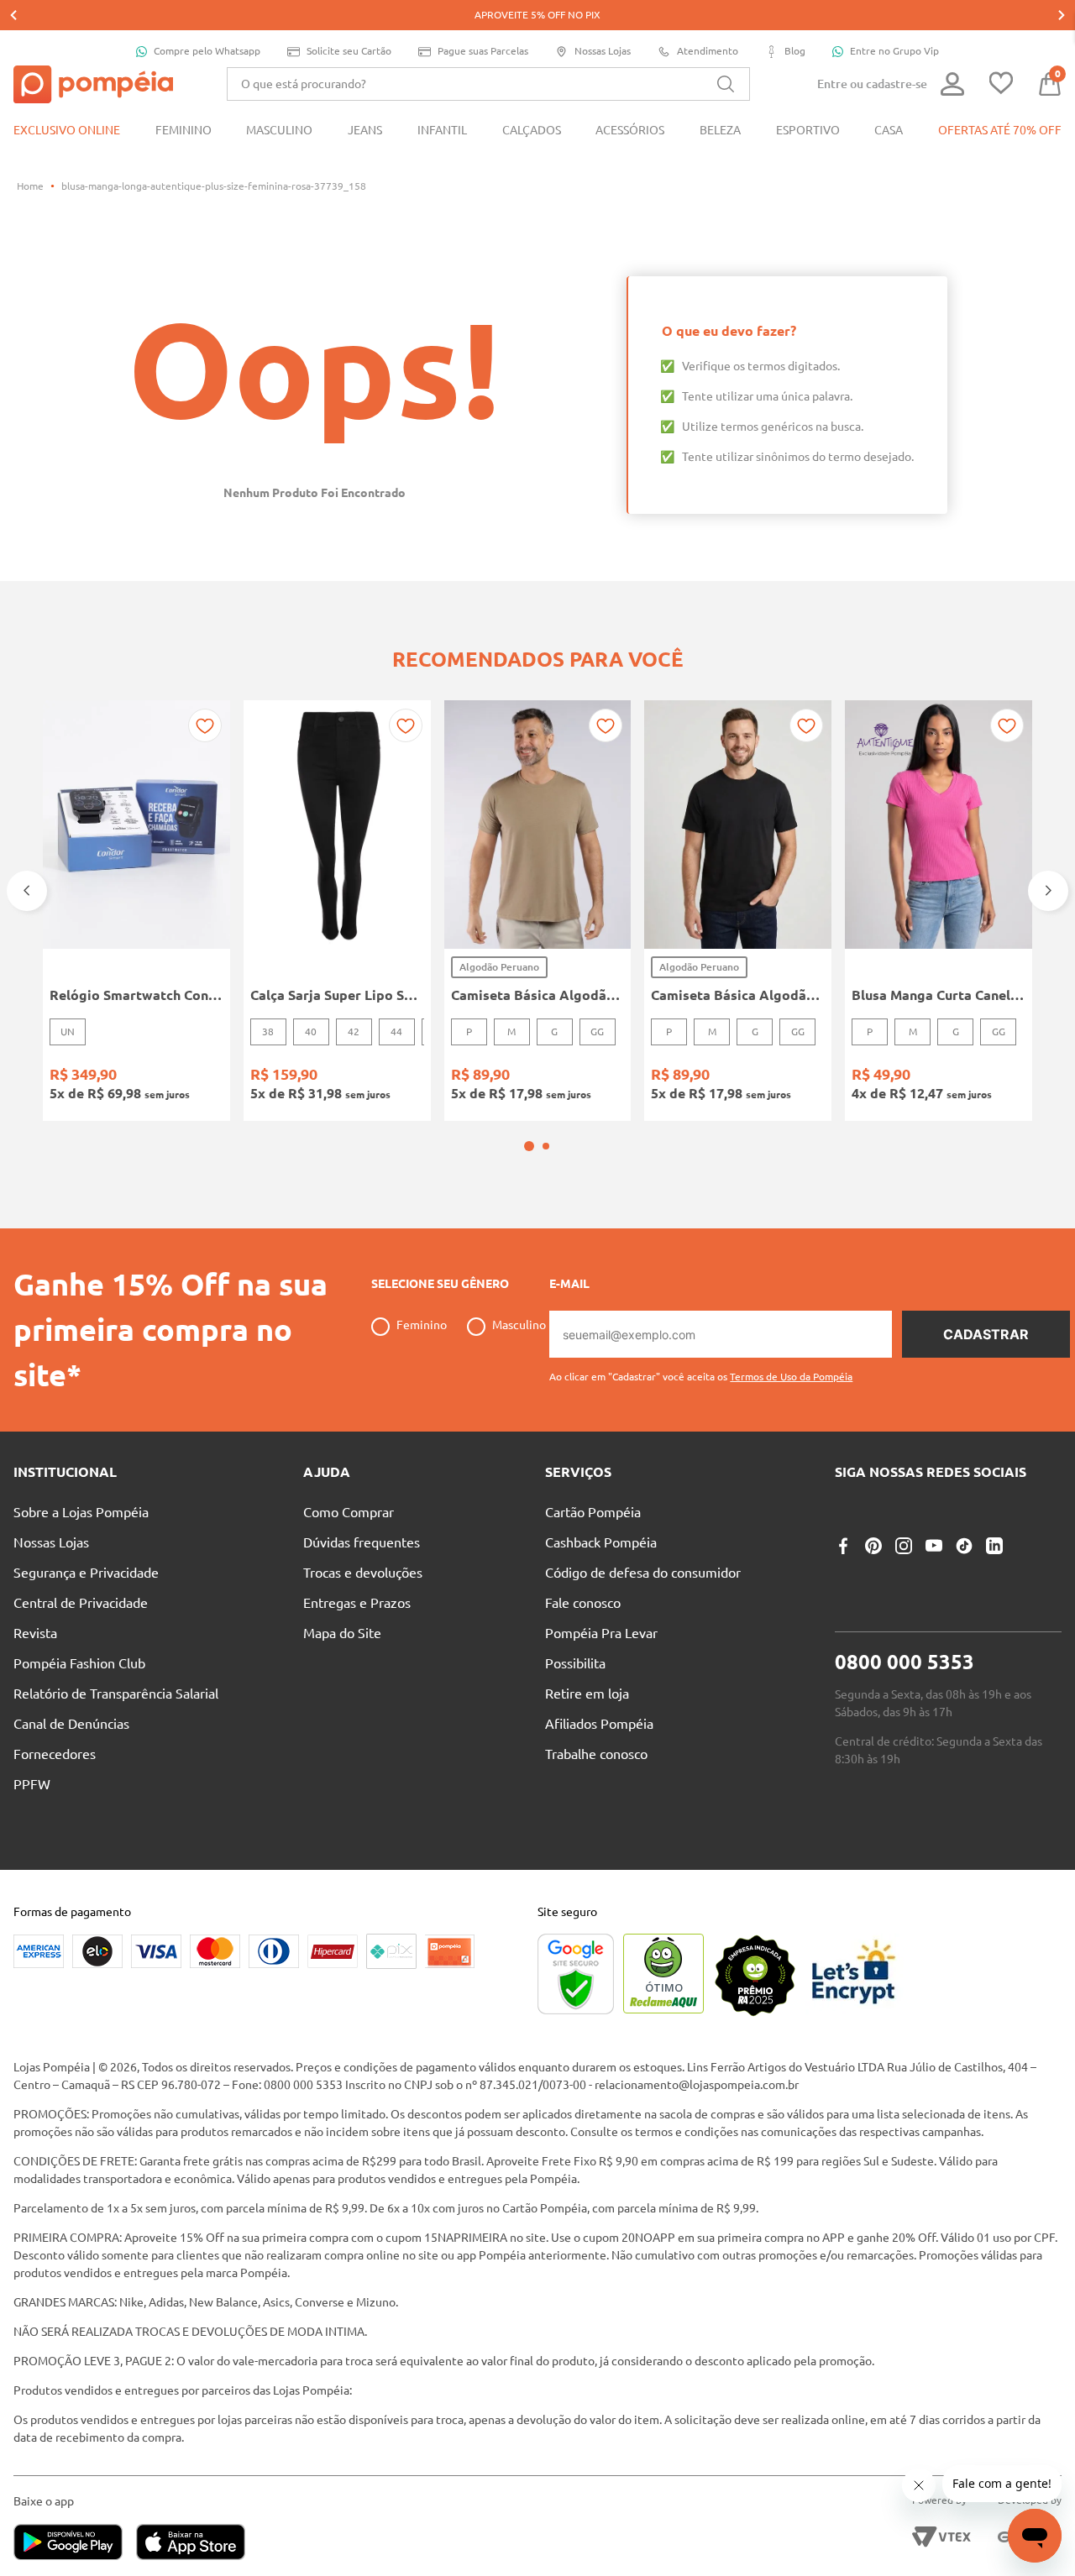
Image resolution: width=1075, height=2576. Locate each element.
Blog (795, 51)
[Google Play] (75, 2544)
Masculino (519, 1325)
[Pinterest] (873, 1546)
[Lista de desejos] (1001, 84)
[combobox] (488, 84)
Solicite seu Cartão (349, 51)
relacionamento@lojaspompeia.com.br (697, 2085)
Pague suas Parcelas (483, 51)
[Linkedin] (994, 1546)
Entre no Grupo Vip (894, 51)
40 (311, 1031)
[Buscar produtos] (726, 84)
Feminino (422, 1325)
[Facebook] (843, 1546)
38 (268, 1031)
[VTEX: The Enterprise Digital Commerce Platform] (941, 2537)
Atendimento (708, 51)
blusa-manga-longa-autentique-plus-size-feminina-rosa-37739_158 (214, 186)
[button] (529, 1146)
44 (396, 1031)
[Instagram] (904, 1546)
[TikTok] (964, 1546)
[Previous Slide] (13, 15)
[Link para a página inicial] (30, 186)
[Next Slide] (1062, 15)
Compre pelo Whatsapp (207, 51)
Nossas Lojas (603, 51)
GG (597, 1031)
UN (68, 1031)
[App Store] (191, 2544)
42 (354, 1031)
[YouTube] (934, 1546)
